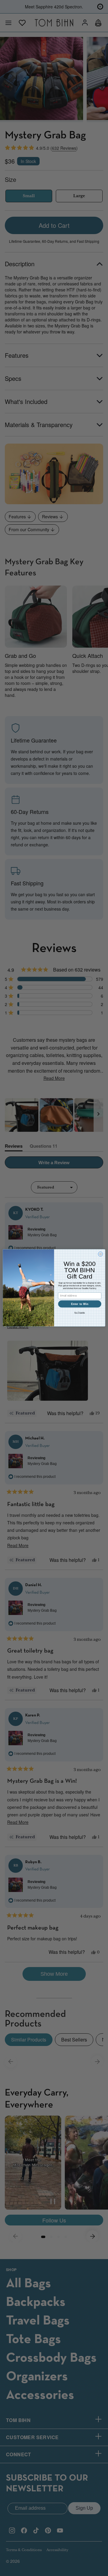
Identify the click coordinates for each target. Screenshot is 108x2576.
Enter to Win (80, 1304)
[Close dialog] (100, 1254)
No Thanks (79, 1313)
